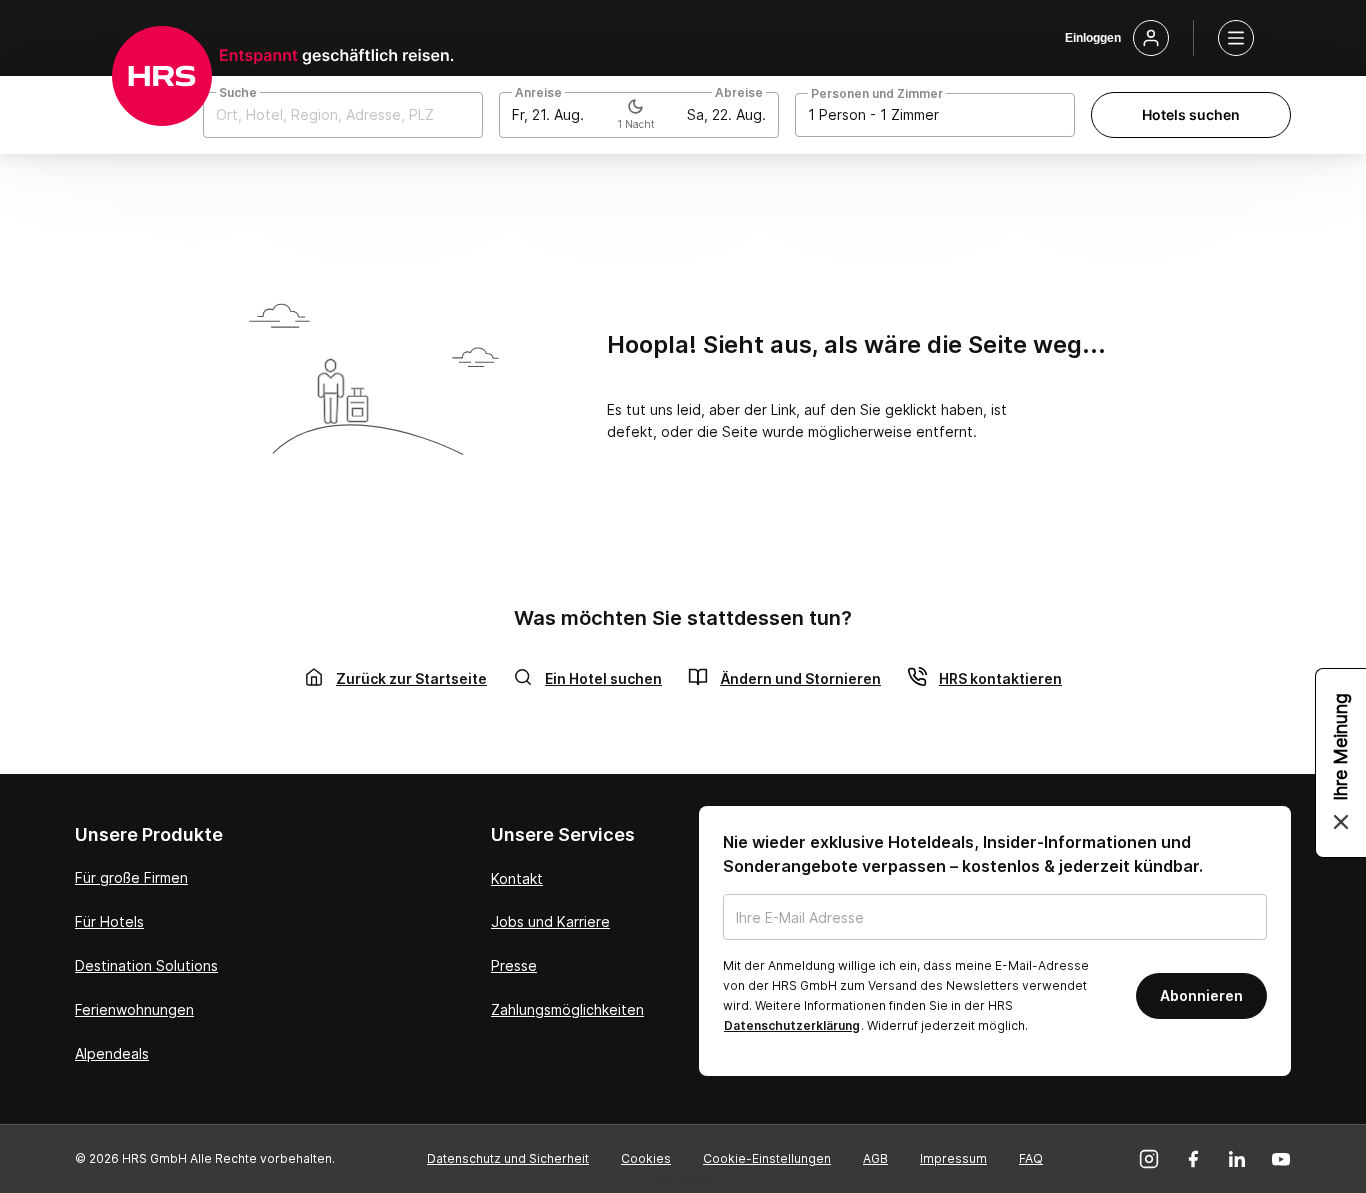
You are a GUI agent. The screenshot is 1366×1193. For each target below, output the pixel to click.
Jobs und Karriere (550, 921)
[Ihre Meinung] (1341, 763)
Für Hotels (109, 921)
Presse (514, 965)
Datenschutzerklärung (792, 1025)
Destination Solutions (146, 965)
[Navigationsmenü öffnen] (1236, 38)
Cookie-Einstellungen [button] (767, 1158)
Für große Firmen (131, 877)
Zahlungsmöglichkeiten (567, 1009)
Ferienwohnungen (134, 1009)
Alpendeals (112, 1053)
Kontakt (517, 878)
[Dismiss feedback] (1341, 822)
